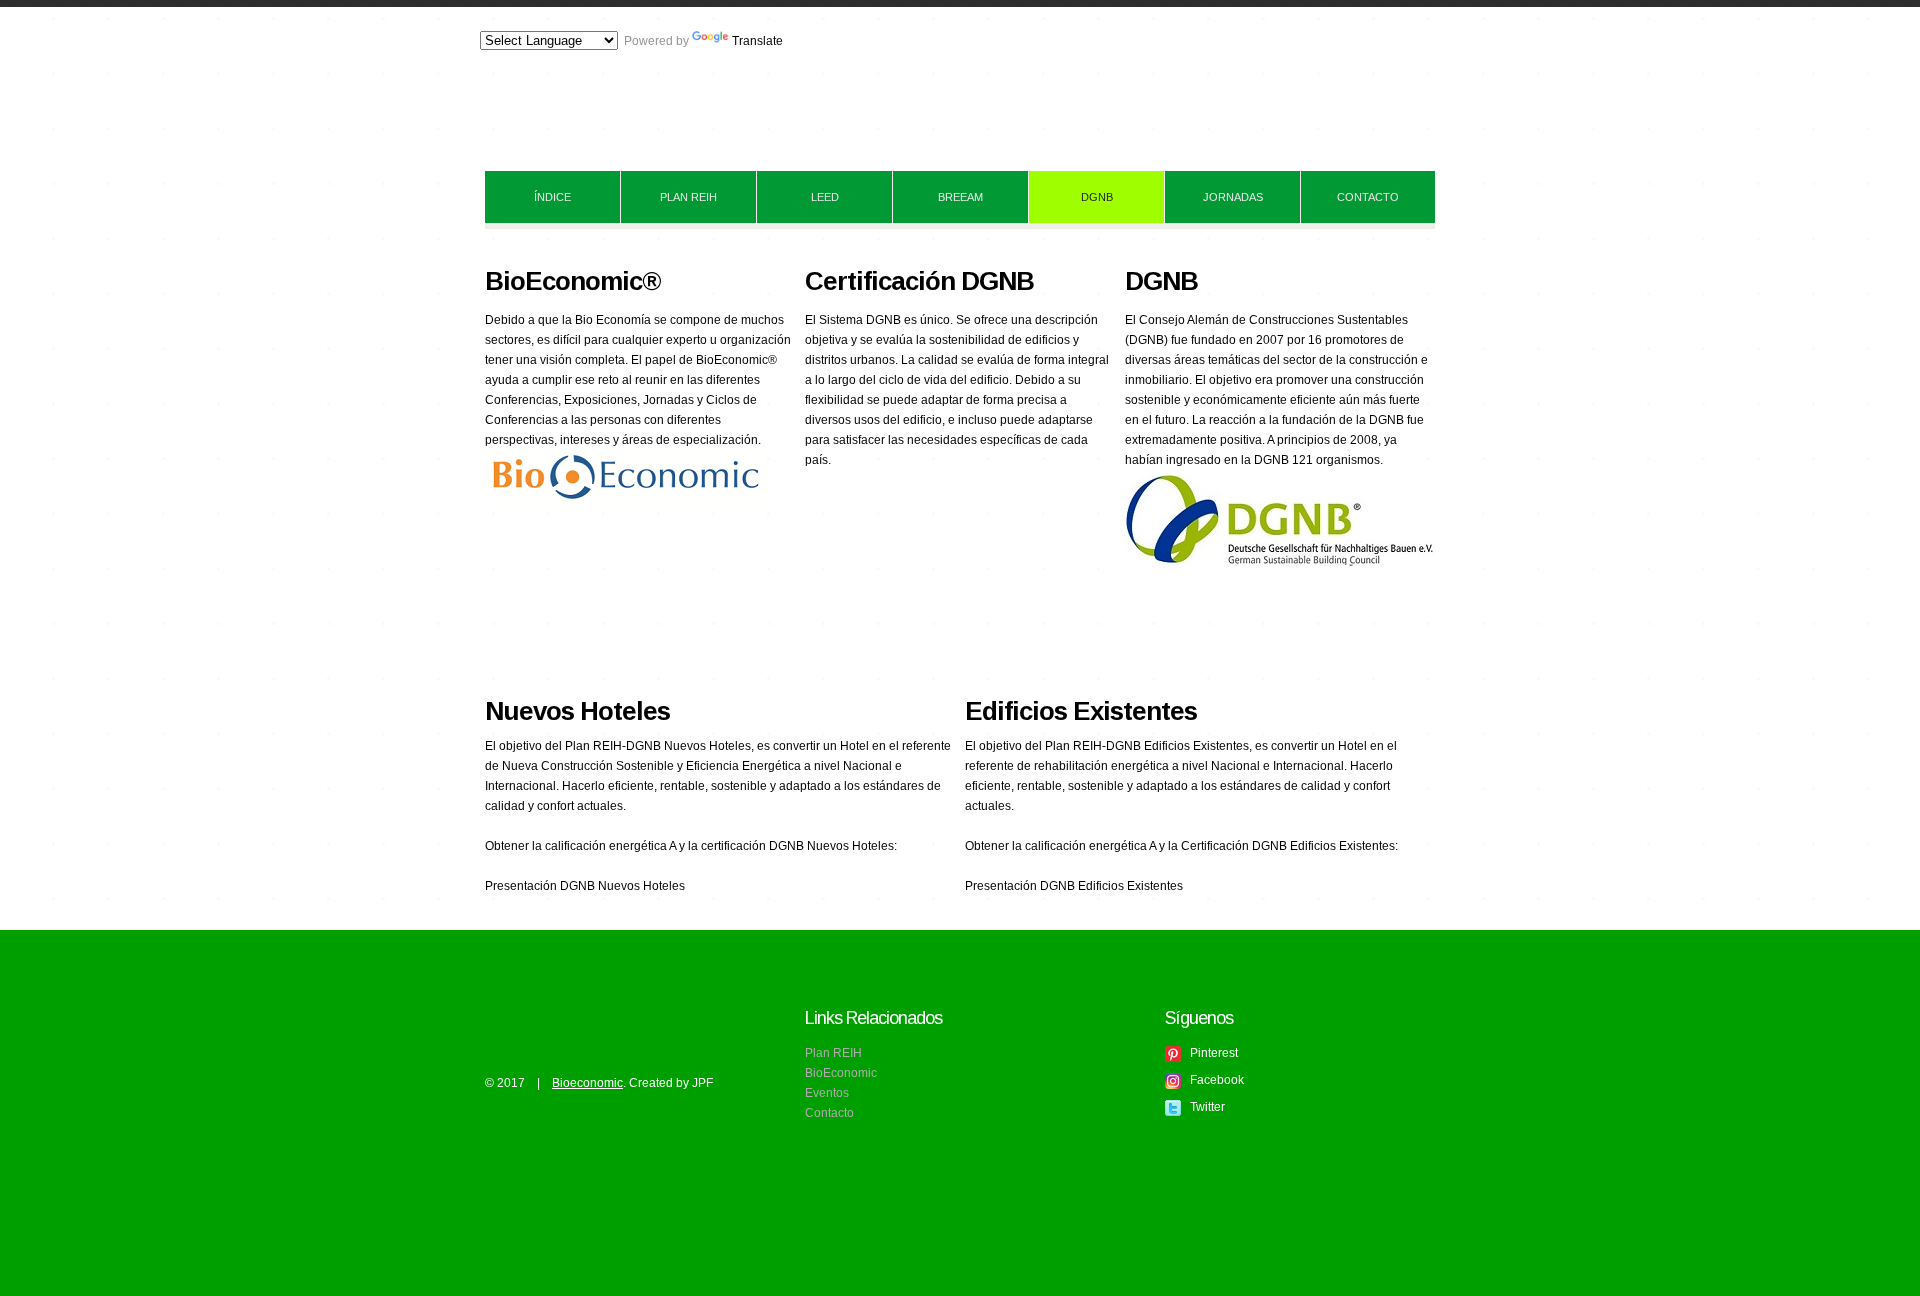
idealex (532, 1007)
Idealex (686, 91)
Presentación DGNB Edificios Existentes (1074, 886)
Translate (757, 41)
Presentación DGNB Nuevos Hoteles (585, 886)
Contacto (829, 1113)
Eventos (827, 1093)
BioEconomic (841, 1073)
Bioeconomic (587, 1083)
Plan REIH (833, 1053)
